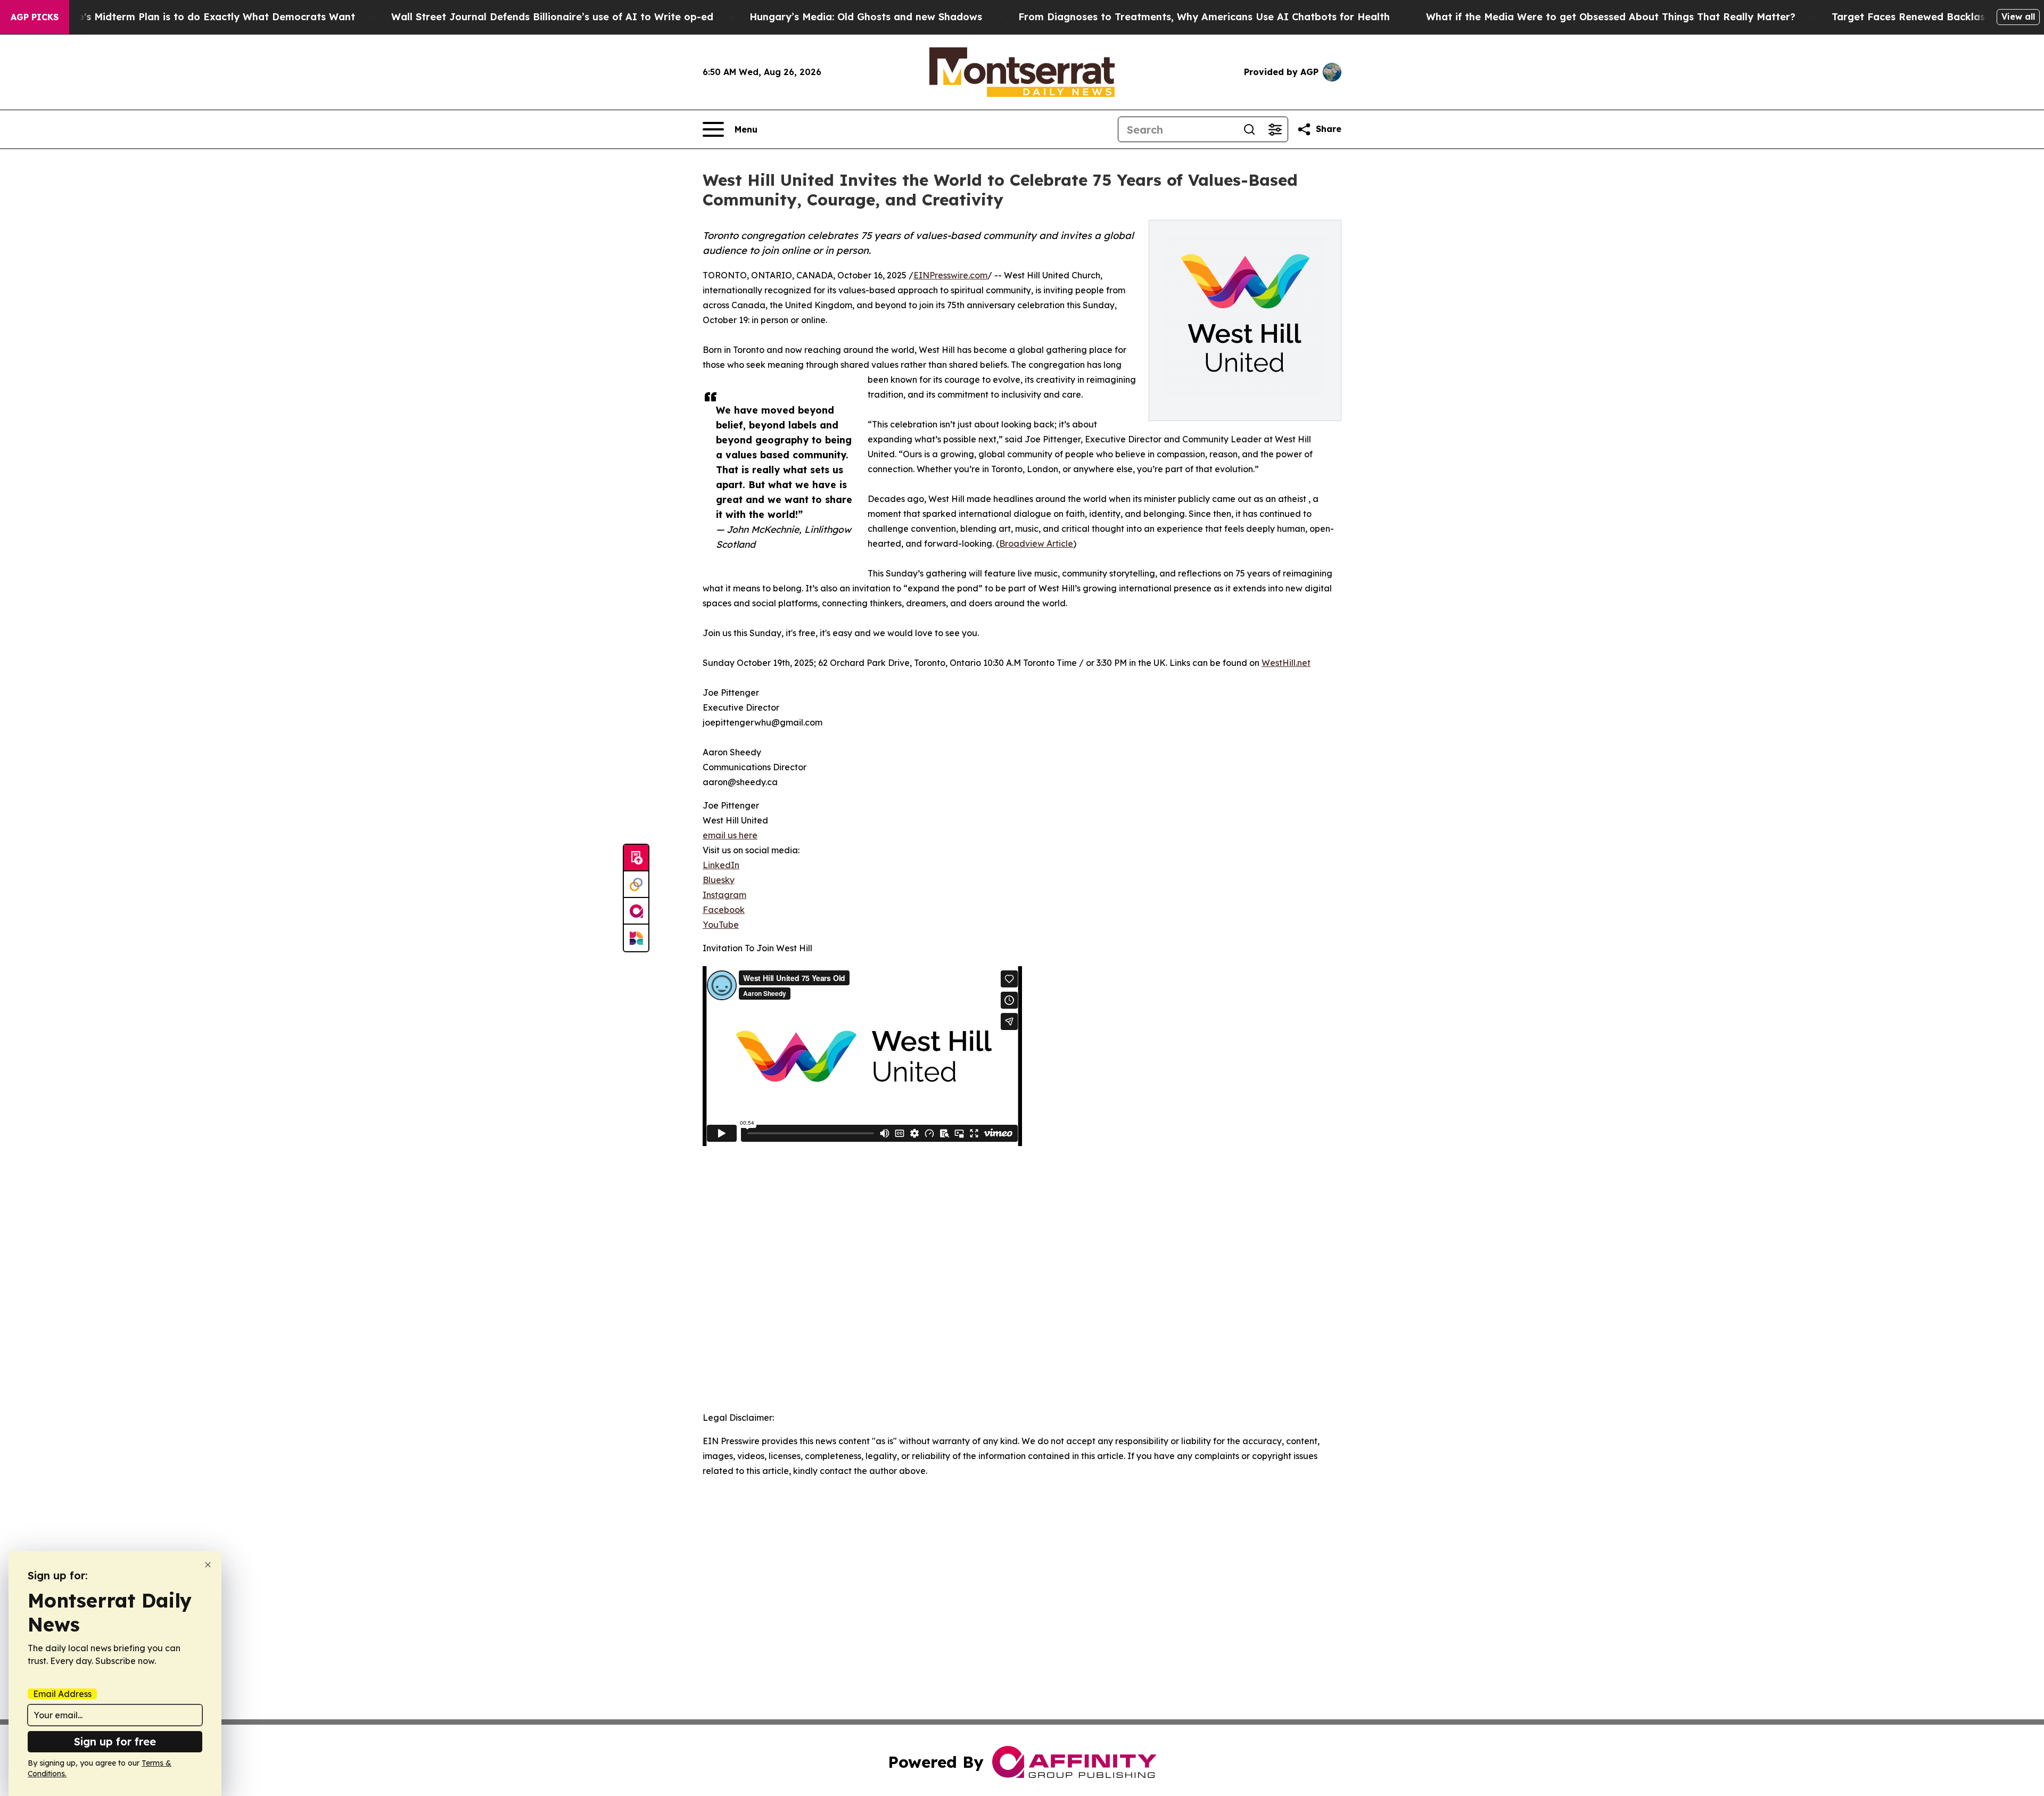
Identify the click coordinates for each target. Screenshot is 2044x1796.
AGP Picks (35, 17)
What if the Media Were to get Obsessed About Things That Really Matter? (1611, 17)
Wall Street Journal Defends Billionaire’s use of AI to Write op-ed (552, 17)
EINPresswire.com (950, 275)
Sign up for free (115, 1741)
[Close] (208, 1565)
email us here (730, 835)
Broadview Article (1036, 543)
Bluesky (719, 880)
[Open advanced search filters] (1275, 129)
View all (2018, 17)
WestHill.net (1286, 663)
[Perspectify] (636, 885)
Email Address (62, 1694)
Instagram (724, 895)
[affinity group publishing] (636, 911)
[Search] (1249, 129)
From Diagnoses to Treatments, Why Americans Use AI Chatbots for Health (1204, 17)
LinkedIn (721, 865)
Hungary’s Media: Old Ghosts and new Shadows (866, 17)
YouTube (721, 925)
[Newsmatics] (636, 938)
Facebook (724, 910)
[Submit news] (636, 858)
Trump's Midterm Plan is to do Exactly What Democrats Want (204, 17)
